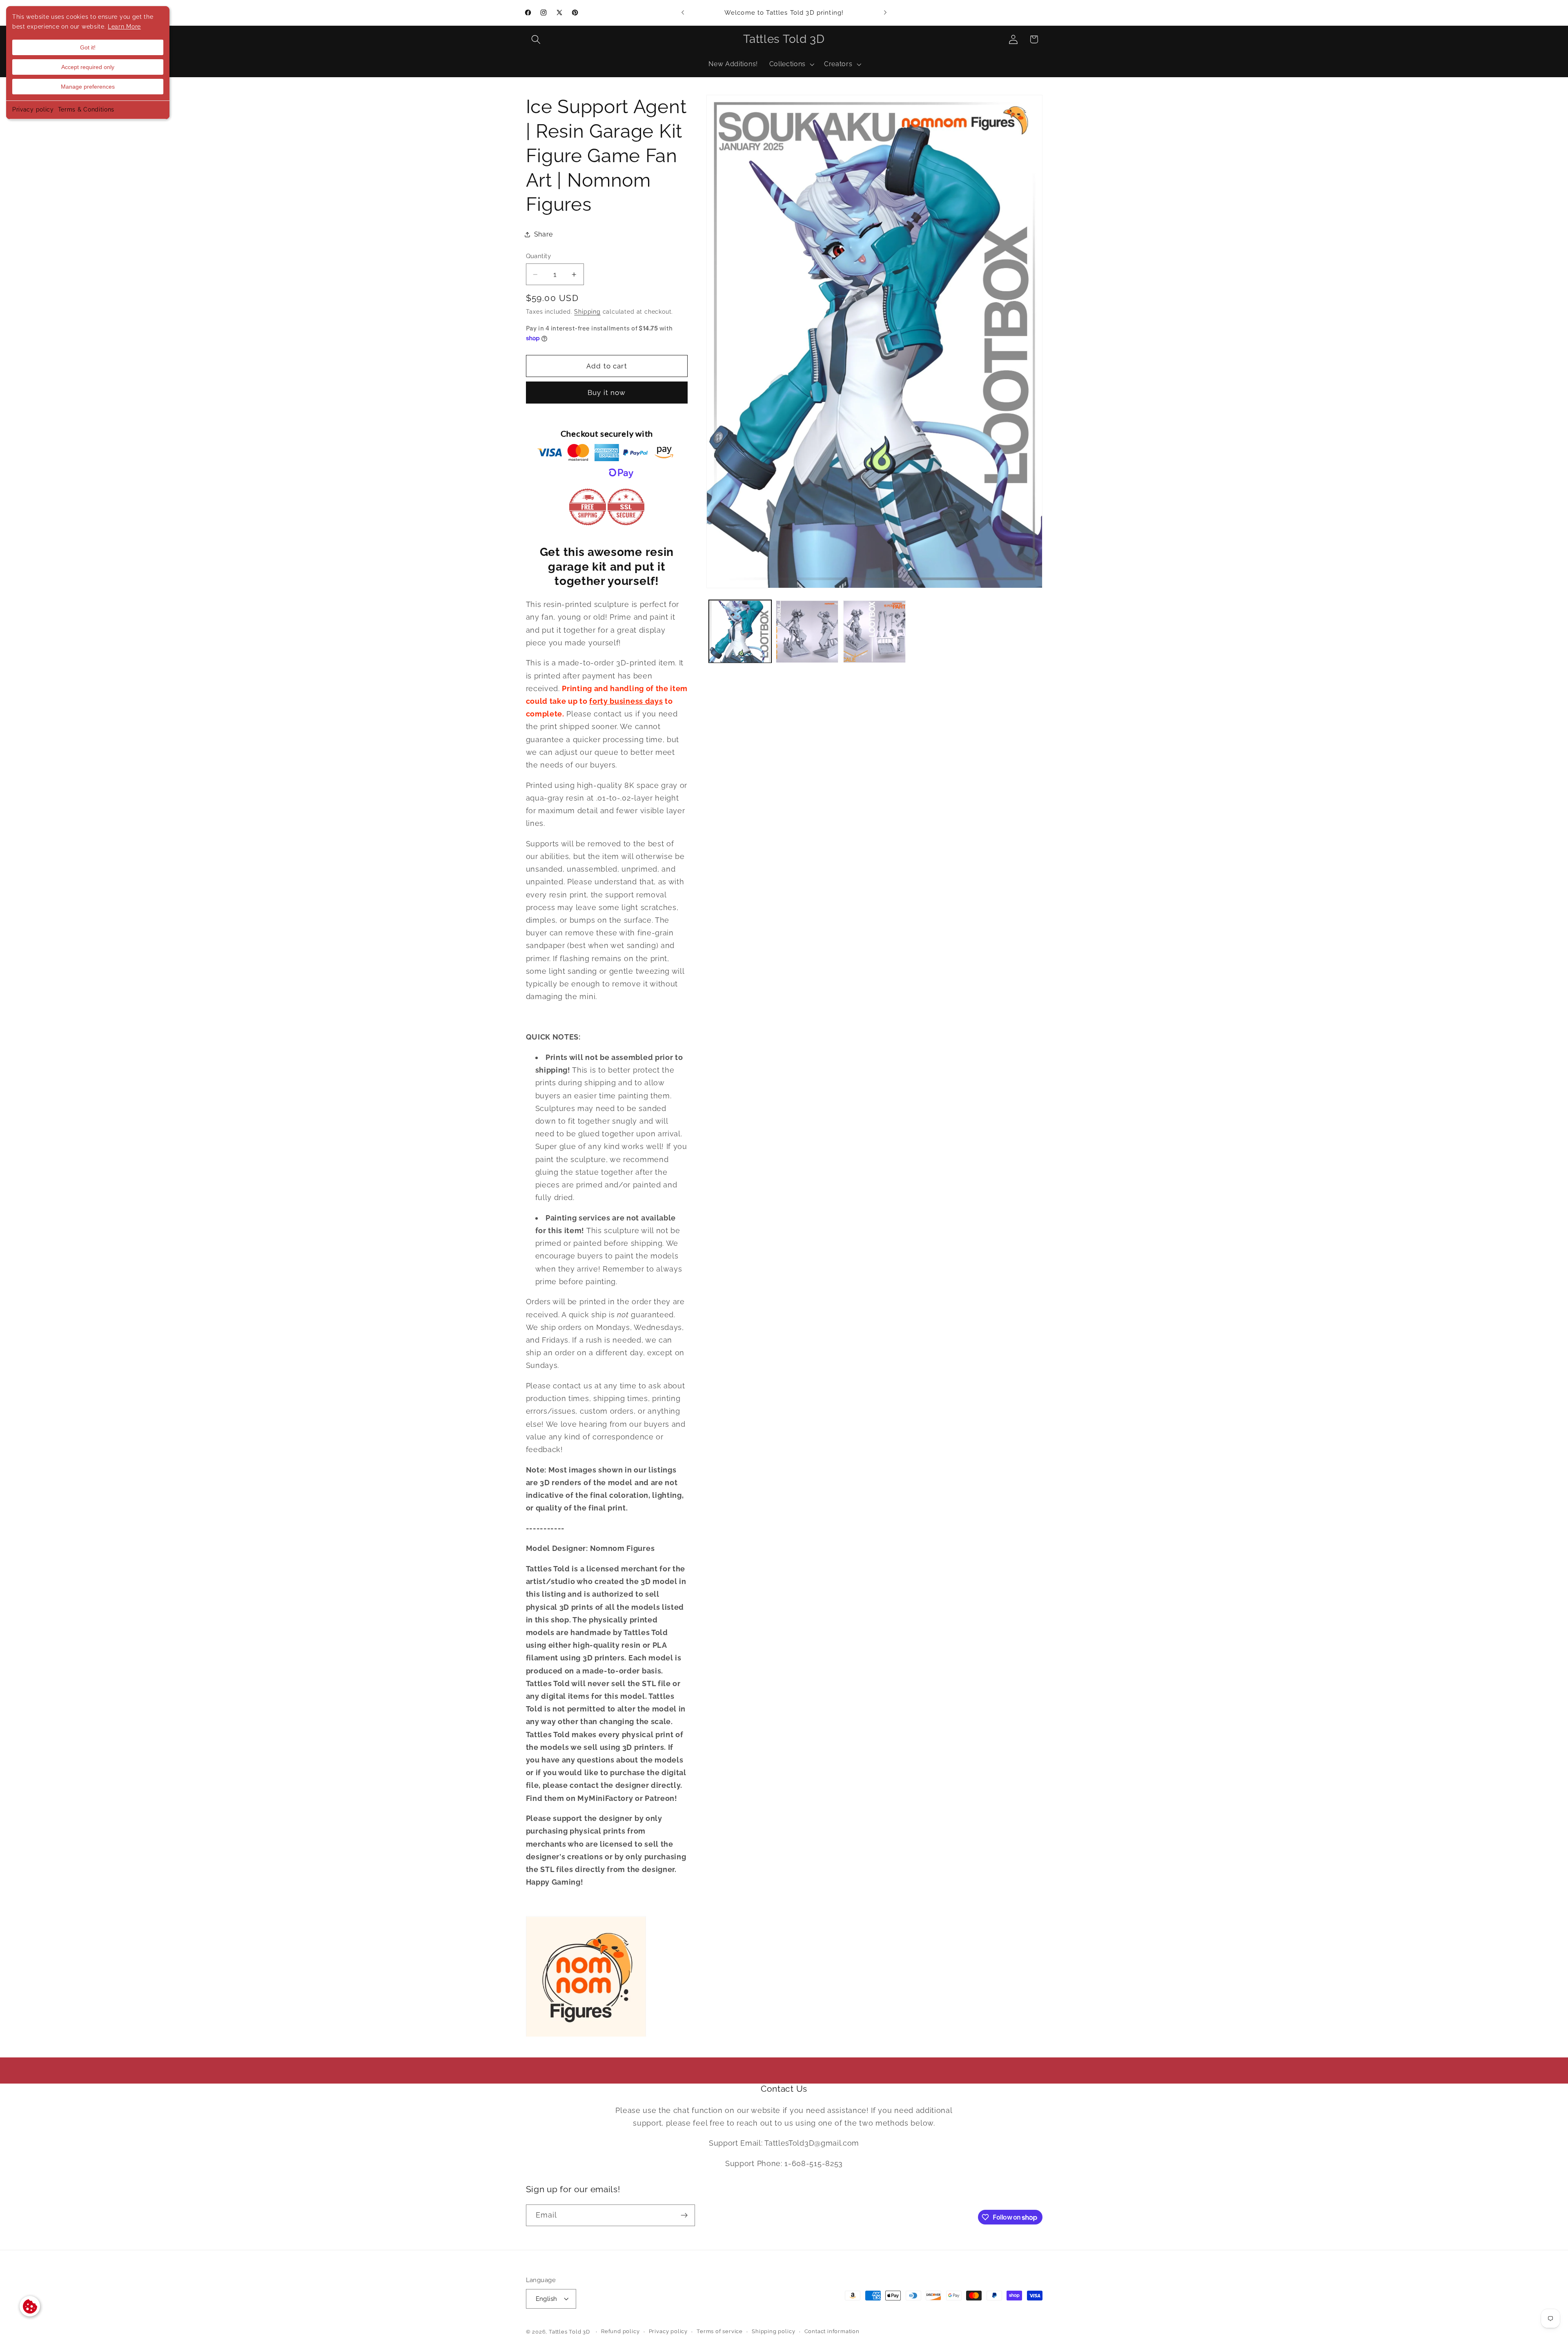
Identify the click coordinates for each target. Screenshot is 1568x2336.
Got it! (88, 47)
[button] (536, 39)
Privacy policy (33, 109)
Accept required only (88, 67)
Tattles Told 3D (569, 2332)
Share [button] (543, 234)
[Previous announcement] (683, 13)
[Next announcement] (885, 13)
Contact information (832, 2331)
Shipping (587, 312)
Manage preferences (88, 87)
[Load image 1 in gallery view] (740, 632)
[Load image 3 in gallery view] (874, 632)
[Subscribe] (684, 2216)
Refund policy (620, 2331)
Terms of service (720, 2331)
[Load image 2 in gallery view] (807, 632)
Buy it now (607, 393)
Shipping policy (773, 2331)
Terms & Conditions (86, 109)
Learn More (124, 27)
